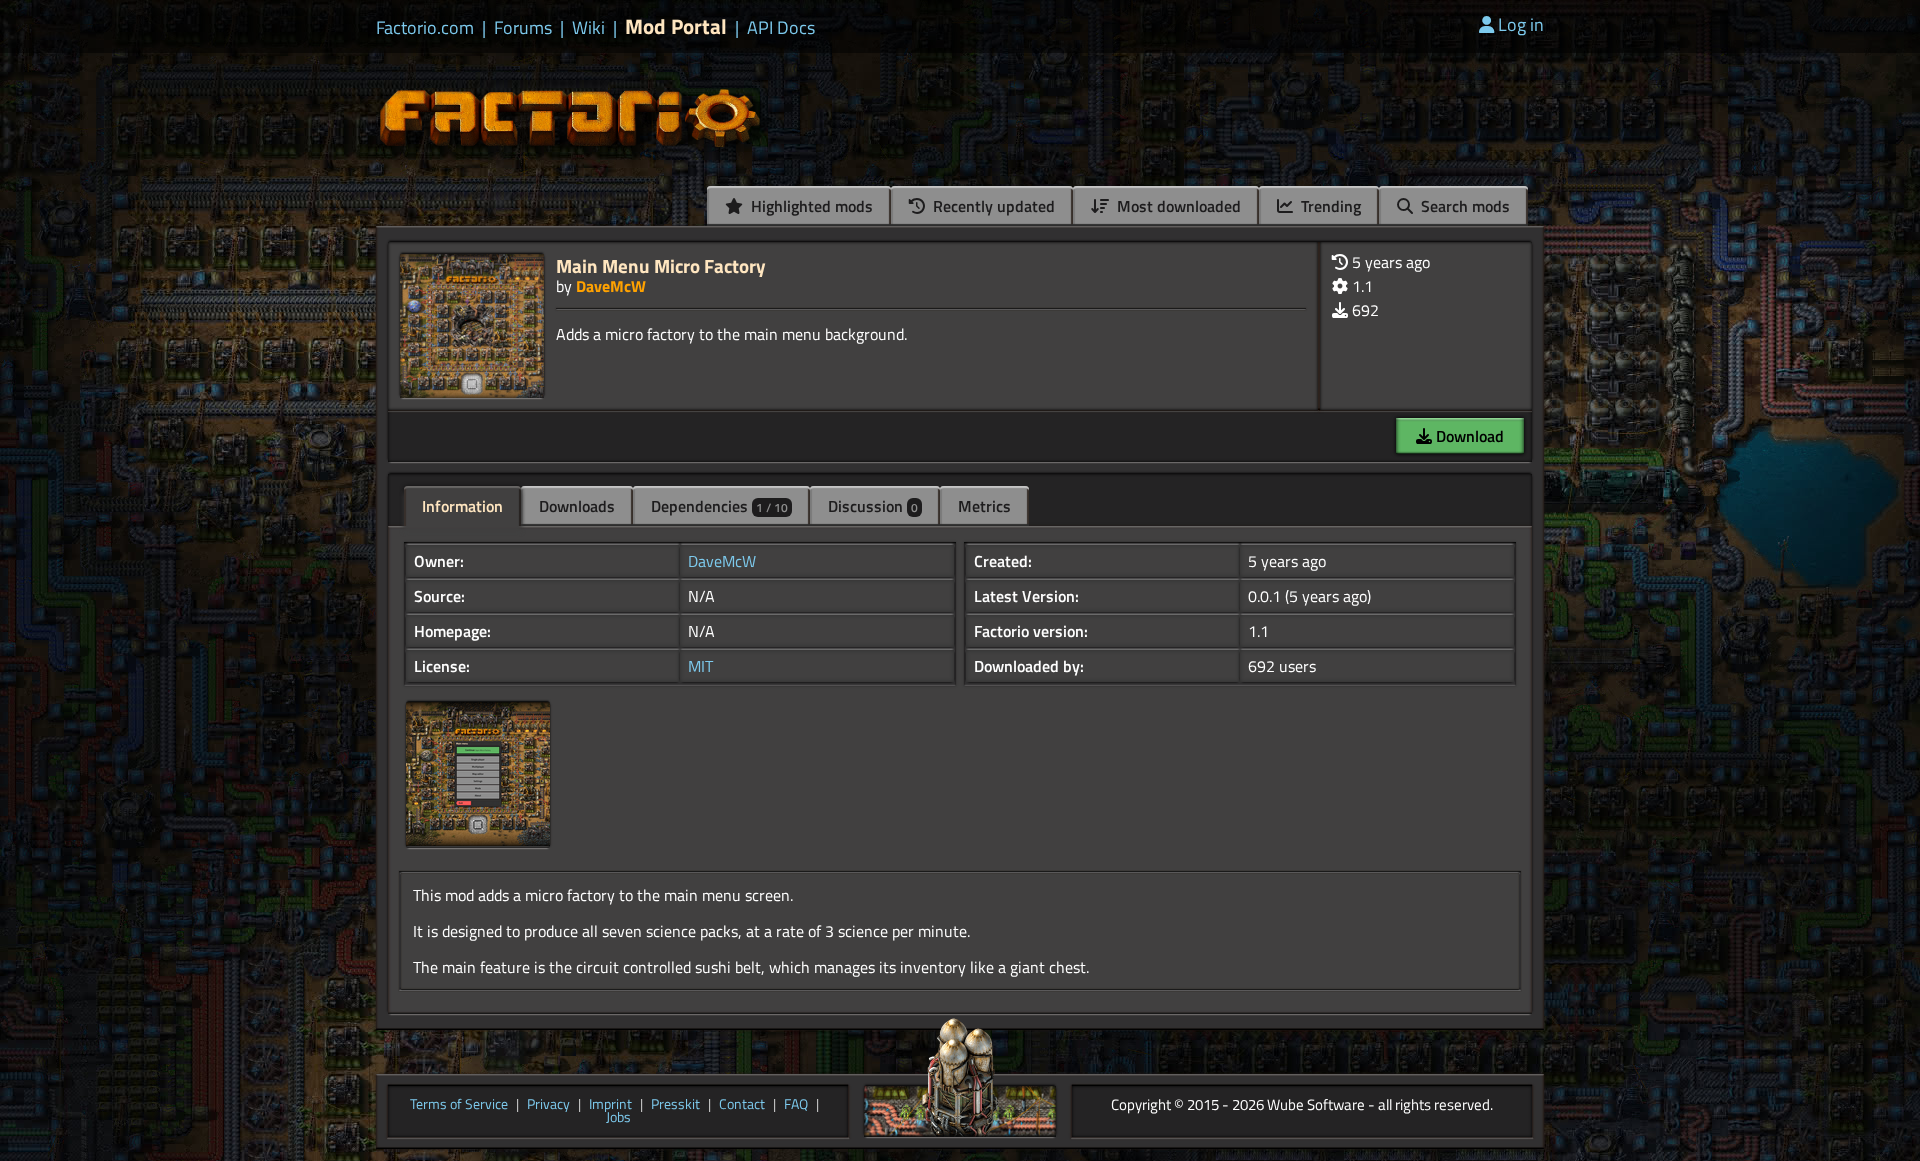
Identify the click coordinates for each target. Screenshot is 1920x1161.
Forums (523, 28)
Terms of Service (459, 1105)
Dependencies (719, 506)
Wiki (588, 28)
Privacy (548, 1105)
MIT (700, 666)
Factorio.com (425, 28)
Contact (742, 1105)
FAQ (796, 1105)
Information (462, 506)
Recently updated (992, 206)
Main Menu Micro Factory (661, 265)
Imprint (610, 1105)
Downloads (577, 506)
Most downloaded (1177, 206)
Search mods (1463, 206)
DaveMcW (611, 286)
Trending (1329, 206)
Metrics (984, 506)
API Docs (781, 28)
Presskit (675, 1105)
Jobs (618, 1118)
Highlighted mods (810, 206)
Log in (1521, 24)
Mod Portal (676, 26)
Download (1468, 436)
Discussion (873, 506)
